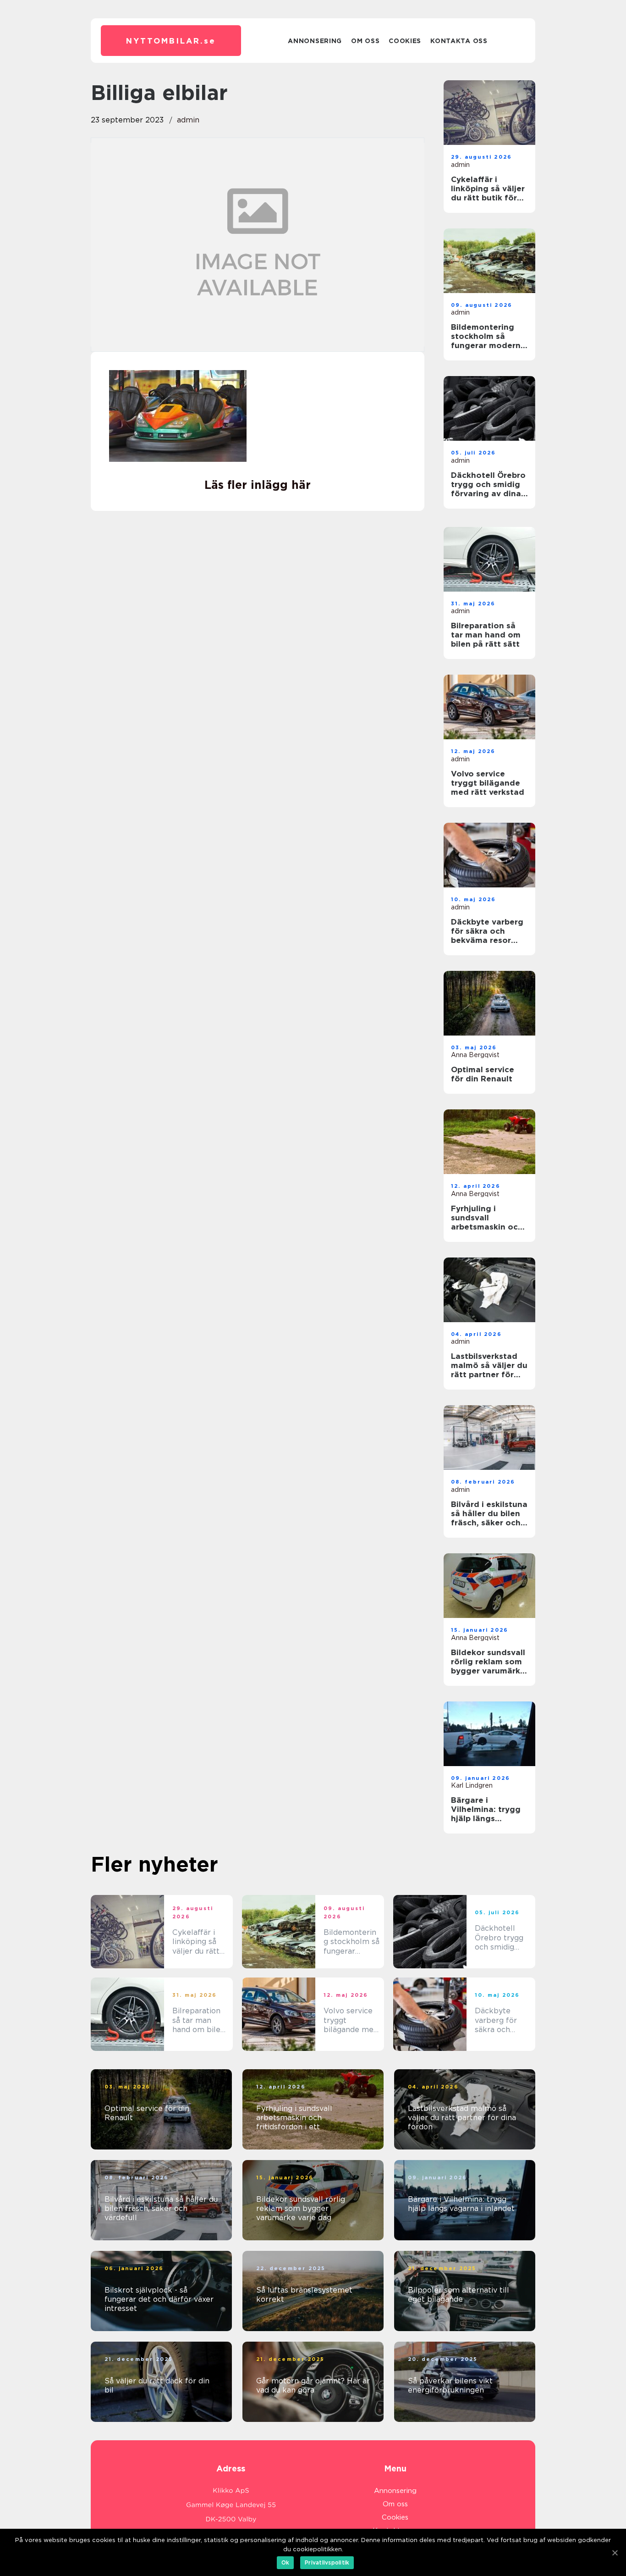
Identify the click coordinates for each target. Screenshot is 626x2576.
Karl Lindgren (472, 1785)
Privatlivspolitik (327, 2562)
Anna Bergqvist (475, 1055)
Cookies (405, 41)
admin (188, 120)
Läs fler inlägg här (258, 485)
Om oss (365, 41)
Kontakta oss (459, 41)
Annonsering (315, 41)
